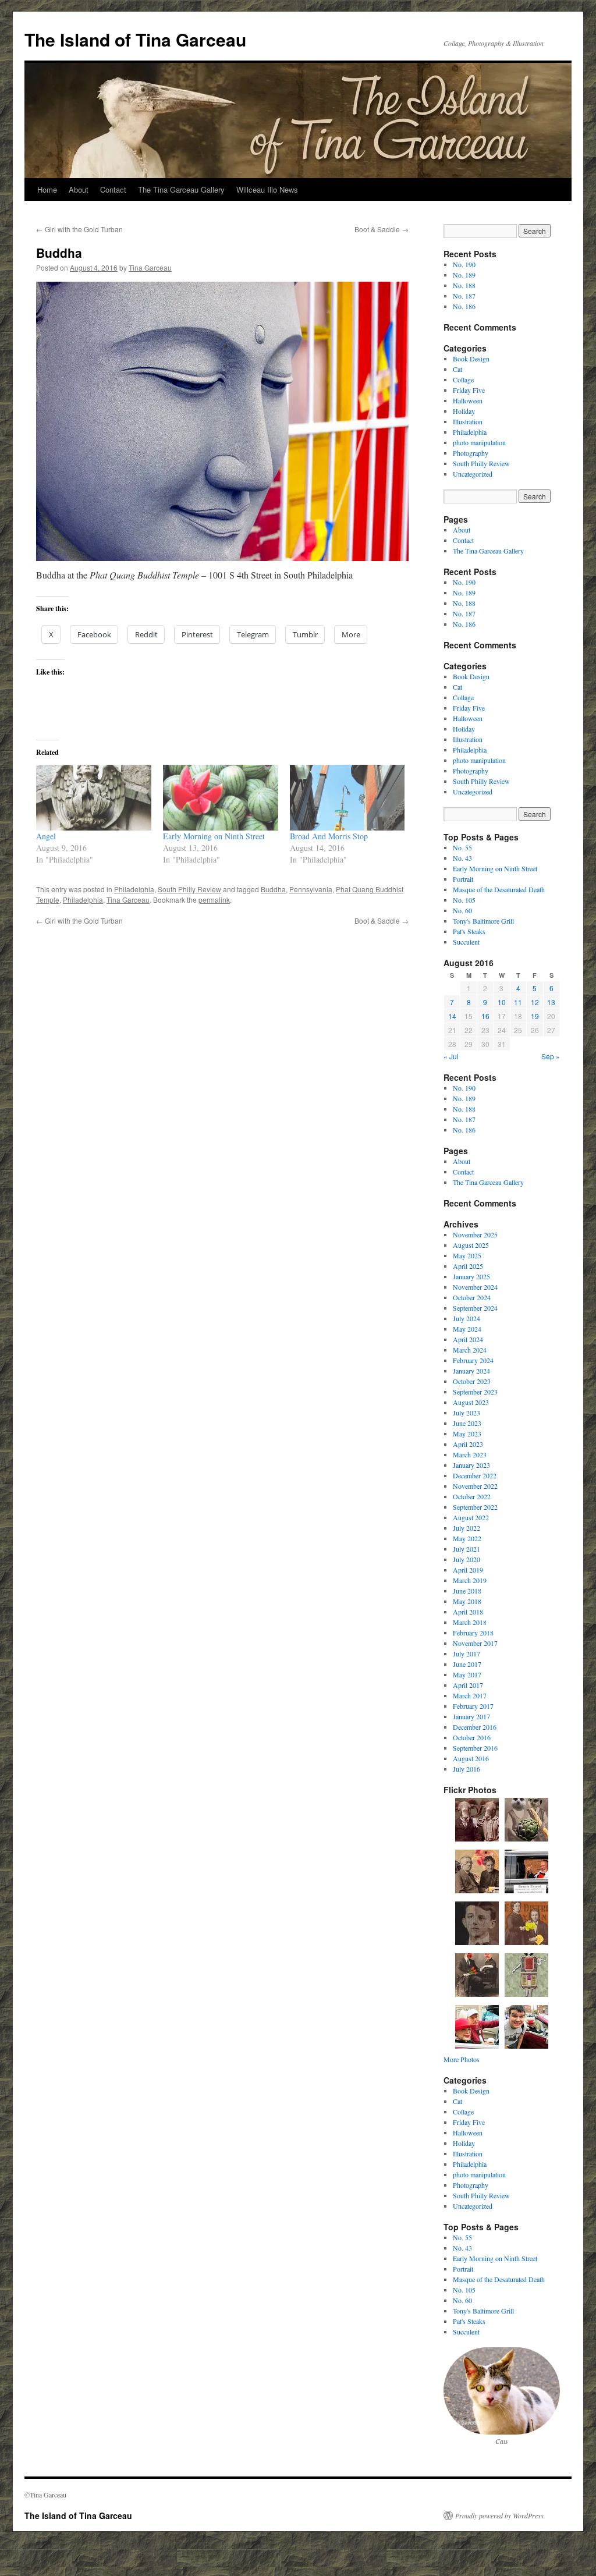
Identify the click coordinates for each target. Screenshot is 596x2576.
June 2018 (467, 1591)
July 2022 (466, 1528)
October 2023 (472, 1381)
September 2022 (475, 1507)
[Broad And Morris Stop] (347, 798)
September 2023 (475, 1392)
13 (551, 1002)
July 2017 (466, 1654)
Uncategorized (473, 474)
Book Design (471, 359)
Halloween (468, 400)
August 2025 (471, 1245)
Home (47, 189)
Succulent (466, 942)
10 (502, 1002)
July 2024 (466, 1318)
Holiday (464, 411)
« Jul (451, 1056)
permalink (214, 900)
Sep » (551, 1056)
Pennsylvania (311, 889)
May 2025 (467, 1255)
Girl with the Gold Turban (79, 229)
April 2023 (468, 1444)
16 (485, 1016)
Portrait (463, 879)
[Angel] (94, 798)
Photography (471, 453)
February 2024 (473, 1360)
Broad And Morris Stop (329, 836)
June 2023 (467, 1423)
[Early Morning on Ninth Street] (221, 798)
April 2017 (468, 1685)
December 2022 (475, 1475)
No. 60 (462, 910)
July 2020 (466, 1559)
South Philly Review (189, 889)
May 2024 (467, 1329)
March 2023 (470, 1454)
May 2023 (467, 1434)
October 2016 (472, 1737)
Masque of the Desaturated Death (499, 889)
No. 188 (464, 285)
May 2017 (467, 1674)
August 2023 (471, 1402)
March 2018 (470, 1622)
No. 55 (462, 847)
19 (535, 1016)
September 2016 (475, 1748)
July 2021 (466, 1549)
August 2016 (471, 1758)
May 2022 (467, 1538)
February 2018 (473, 1633)
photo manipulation (479, 442)
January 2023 (471, 1465)
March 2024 (470, 1350)
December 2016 (475, 1727)
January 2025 (471, 1276)
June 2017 (467, 1664)
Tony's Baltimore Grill (483, 921)
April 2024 (468, 1339)
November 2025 (475, 1234)
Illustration (468, 421)
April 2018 (468, 1612)
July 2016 (466, 1769)
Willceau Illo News (267, 189)
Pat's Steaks (469, 931)
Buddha (273, 889)
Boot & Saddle (382, 229)
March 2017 (470, 1695)
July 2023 (466, 1413)
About (79, 189)
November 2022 (475, 1486)
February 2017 (473, 1706)
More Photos (462, 2059)
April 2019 (468, 1570)
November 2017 (475, 1643)
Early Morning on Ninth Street (214, 836)
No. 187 (464, 296)
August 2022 (471, 1517)
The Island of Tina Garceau (135, 39)
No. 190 (464, 264)
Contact (113, 189)
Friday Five (469, 390)
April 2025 (468, 1266)
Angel (46, 836)
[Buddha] (222, 421)
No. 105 (464, 900)
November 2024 (475, 1287)
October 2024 (472, 1297)
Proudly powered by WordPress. (500, 2515)
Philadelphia (134, 889)
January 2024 (471, 1371)
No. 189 (464, 275)
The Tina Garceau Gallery (181, 189)
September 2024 (475, 1308)
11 (518, 1002)
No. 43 (462, 858)
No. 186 (464, 306)
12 (535, 1002)
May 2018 (467, 1601)
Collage (463, 379)
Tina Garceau (150, 267)
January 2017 (471, 1716)
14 (452, 1016)
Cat (457, 369)
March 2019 (470, 1580)
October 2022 (472, 1496)
